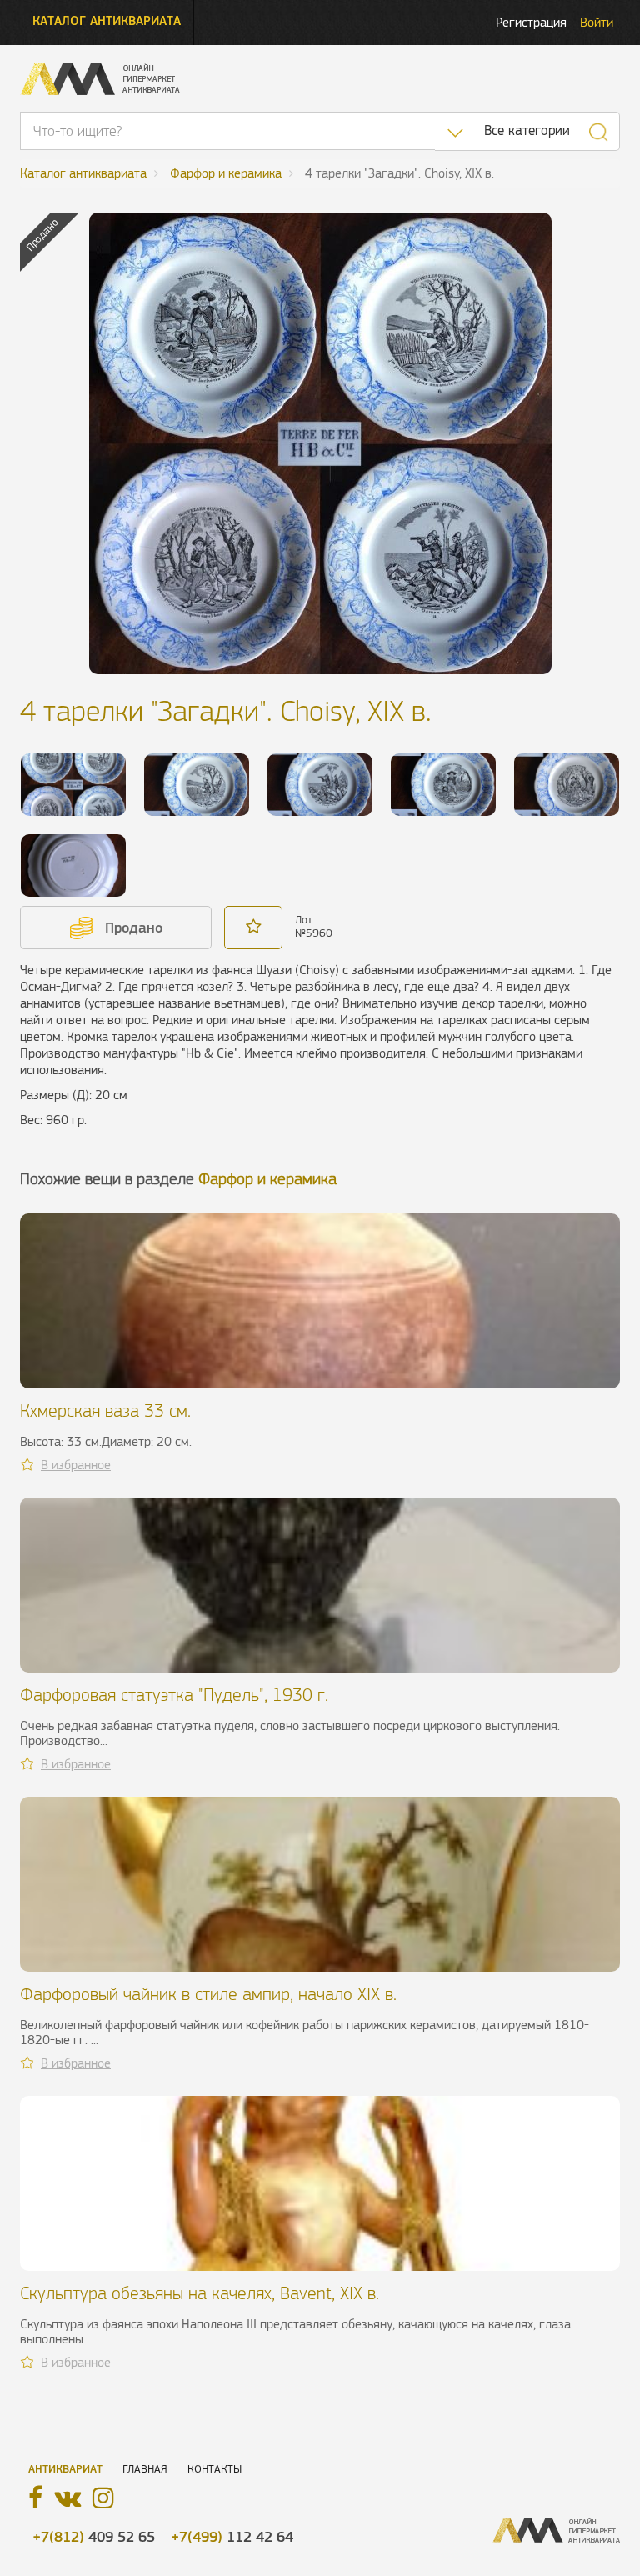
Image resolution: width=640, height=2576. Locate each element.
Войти (597, 22)
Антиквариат (65, 2469)
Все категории (527, 130)
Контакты (215, 2469)
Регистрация (531, 22)
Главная (145, 2469)
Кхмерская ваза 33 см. (105, 1411)
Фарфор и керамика (267, 1179)
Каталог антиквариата (107, 20)
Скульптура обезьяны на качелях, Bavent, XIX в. (200, 2293)
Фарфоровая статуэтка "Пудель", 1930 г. (174, 1695)
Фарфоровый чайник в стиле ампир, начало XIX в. (208, 1994)
